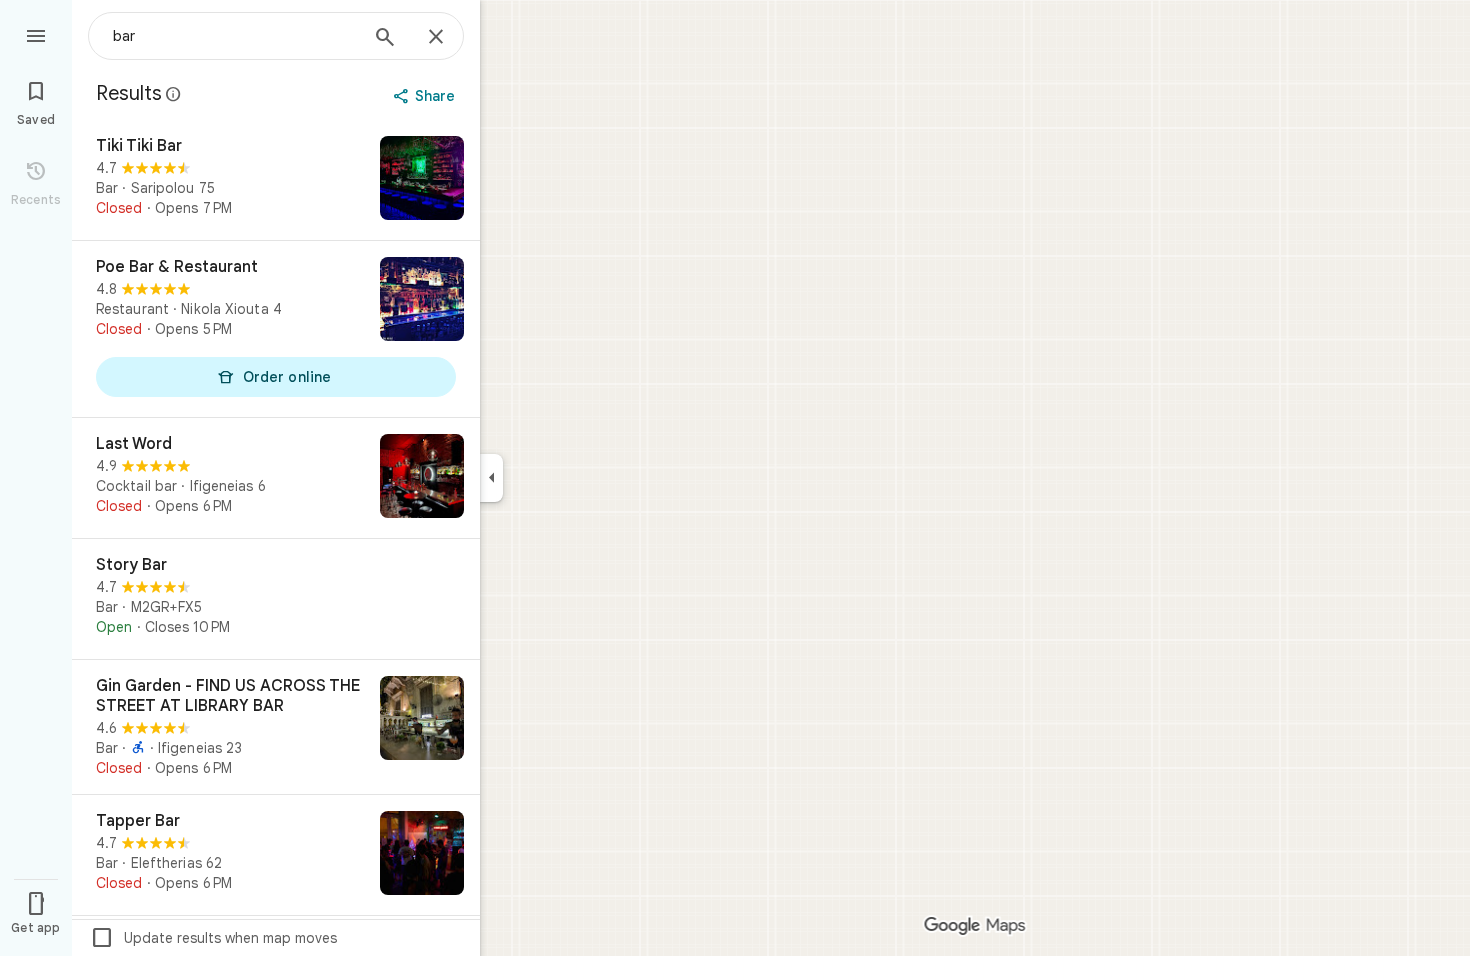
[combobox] (235, 36)
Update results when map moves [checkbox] (213, 938)
